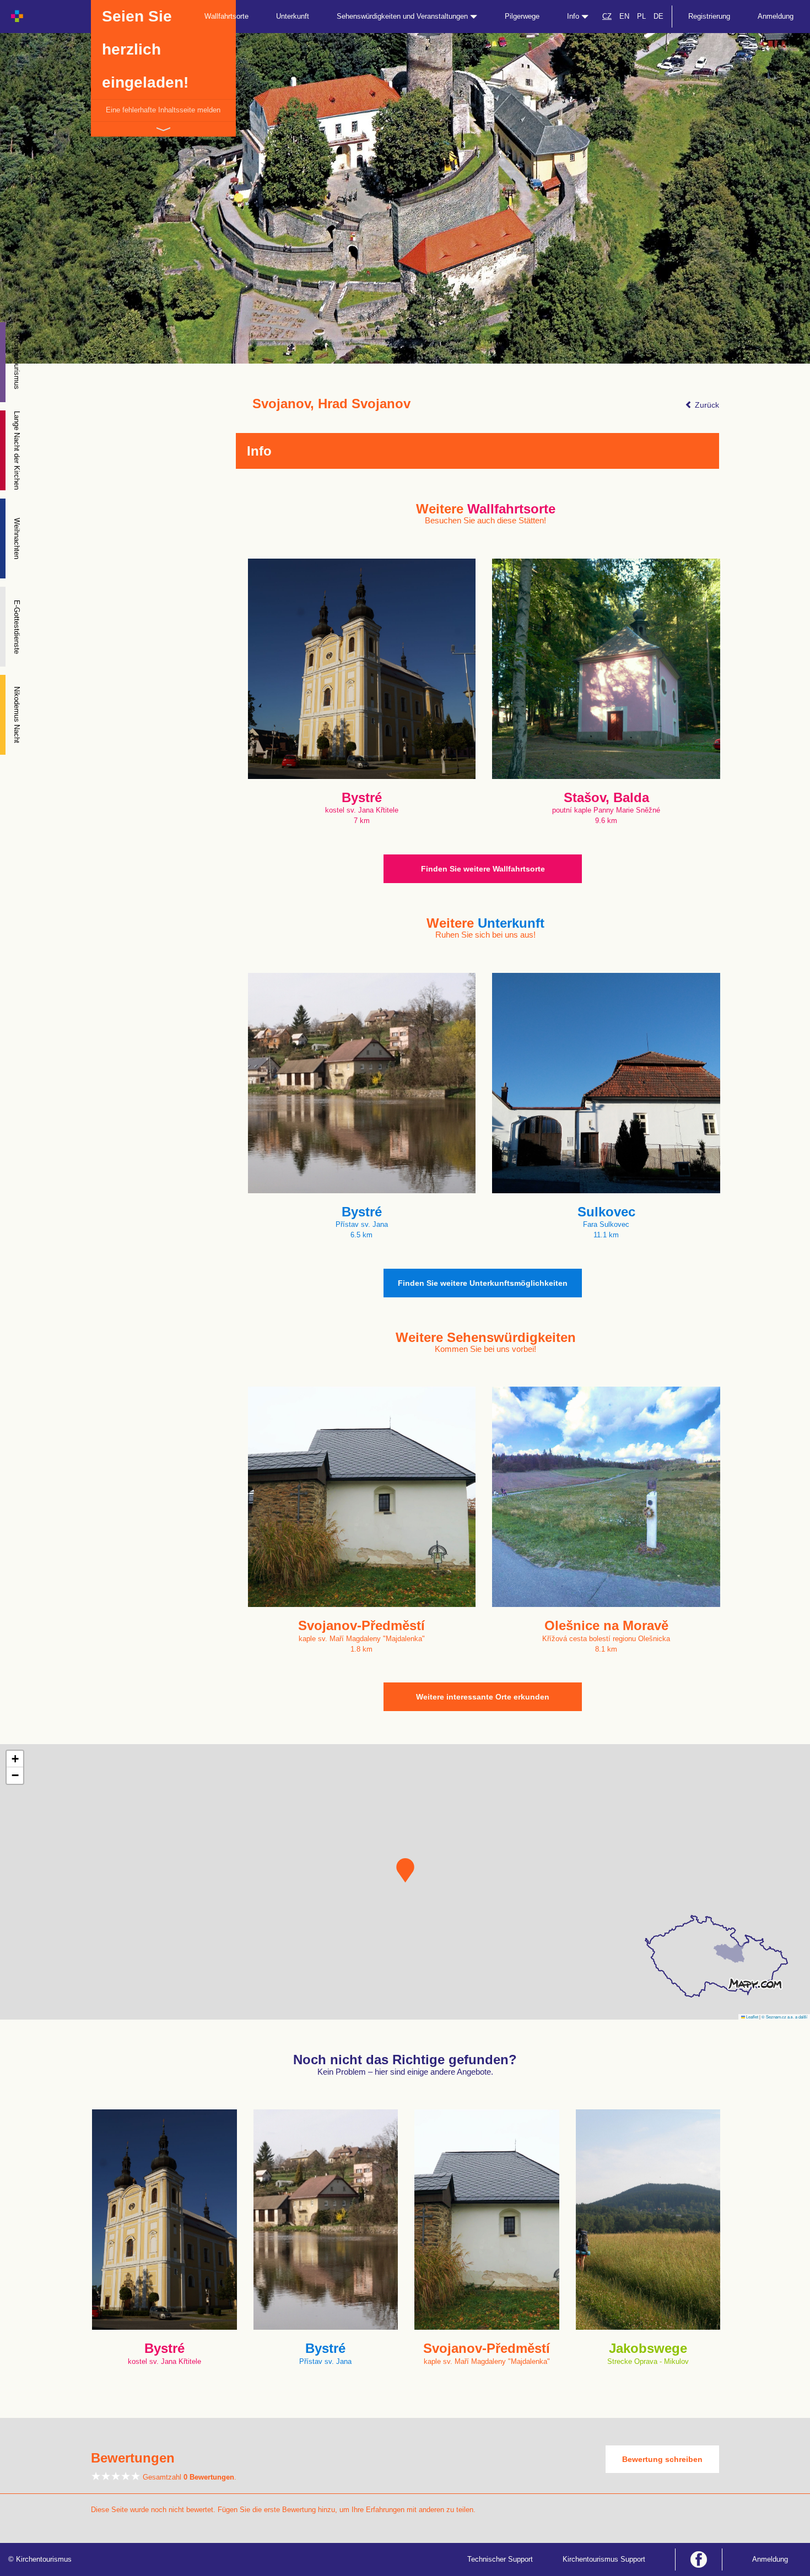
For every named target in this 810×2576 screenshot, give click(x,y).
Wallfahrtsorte (226, 16)
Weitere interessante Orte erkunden (483, 1697)
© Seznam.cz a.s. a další (784, 2017)
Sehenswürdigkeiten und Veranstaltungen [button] (403, 16)
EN (624, 16)
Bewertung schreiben (662, 2459)
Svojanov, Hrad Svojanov (331, 404)
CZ (607, 16)
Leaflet (752, 2017)
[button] (405, 1870)
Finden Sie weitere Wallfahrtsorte (483, 869)
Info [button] (574, 16)
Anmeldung (776, 16)
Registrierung (709, 16)
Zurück (706, 405)
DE (658, 16)
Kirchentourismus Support (604, 2559)
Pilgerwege (522, 16)
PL (641, 16)
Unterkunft (293, 16)
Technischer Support (500, 2559)
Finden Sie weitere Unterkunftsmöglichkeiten (483, 1283)
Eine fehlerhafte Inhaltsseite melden (163, 110)
